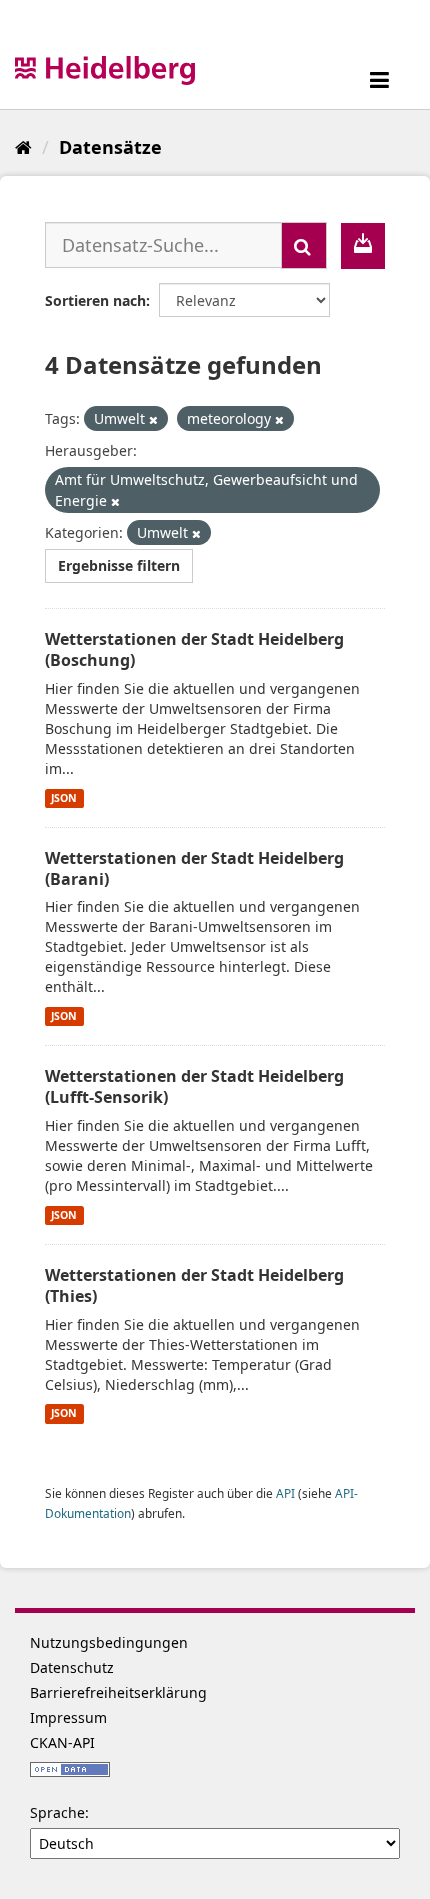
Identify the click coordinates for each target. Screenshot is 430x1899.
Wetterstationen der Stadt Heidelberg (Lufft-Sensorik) (194, 1086)
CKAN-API (62, 1742)
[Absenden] (304, 245)
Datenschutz (72, 1667)
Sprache (57, 1812)
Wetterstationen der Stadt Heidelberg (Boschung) (194, 649)
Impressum (68, 1717)
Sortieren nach (95, 300)
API (285, 1493)
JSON (64, 798)
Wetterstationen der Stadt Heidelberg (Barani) (194, 868)
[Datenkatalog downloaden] (363, 246)
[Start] (23, 147)
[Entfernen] (153, 419)
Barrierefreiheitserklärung (118, 1692)
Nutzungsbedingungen (109, 1642)
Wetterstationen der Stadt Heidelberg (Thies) (194, 1285)
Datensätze (110, 147)
